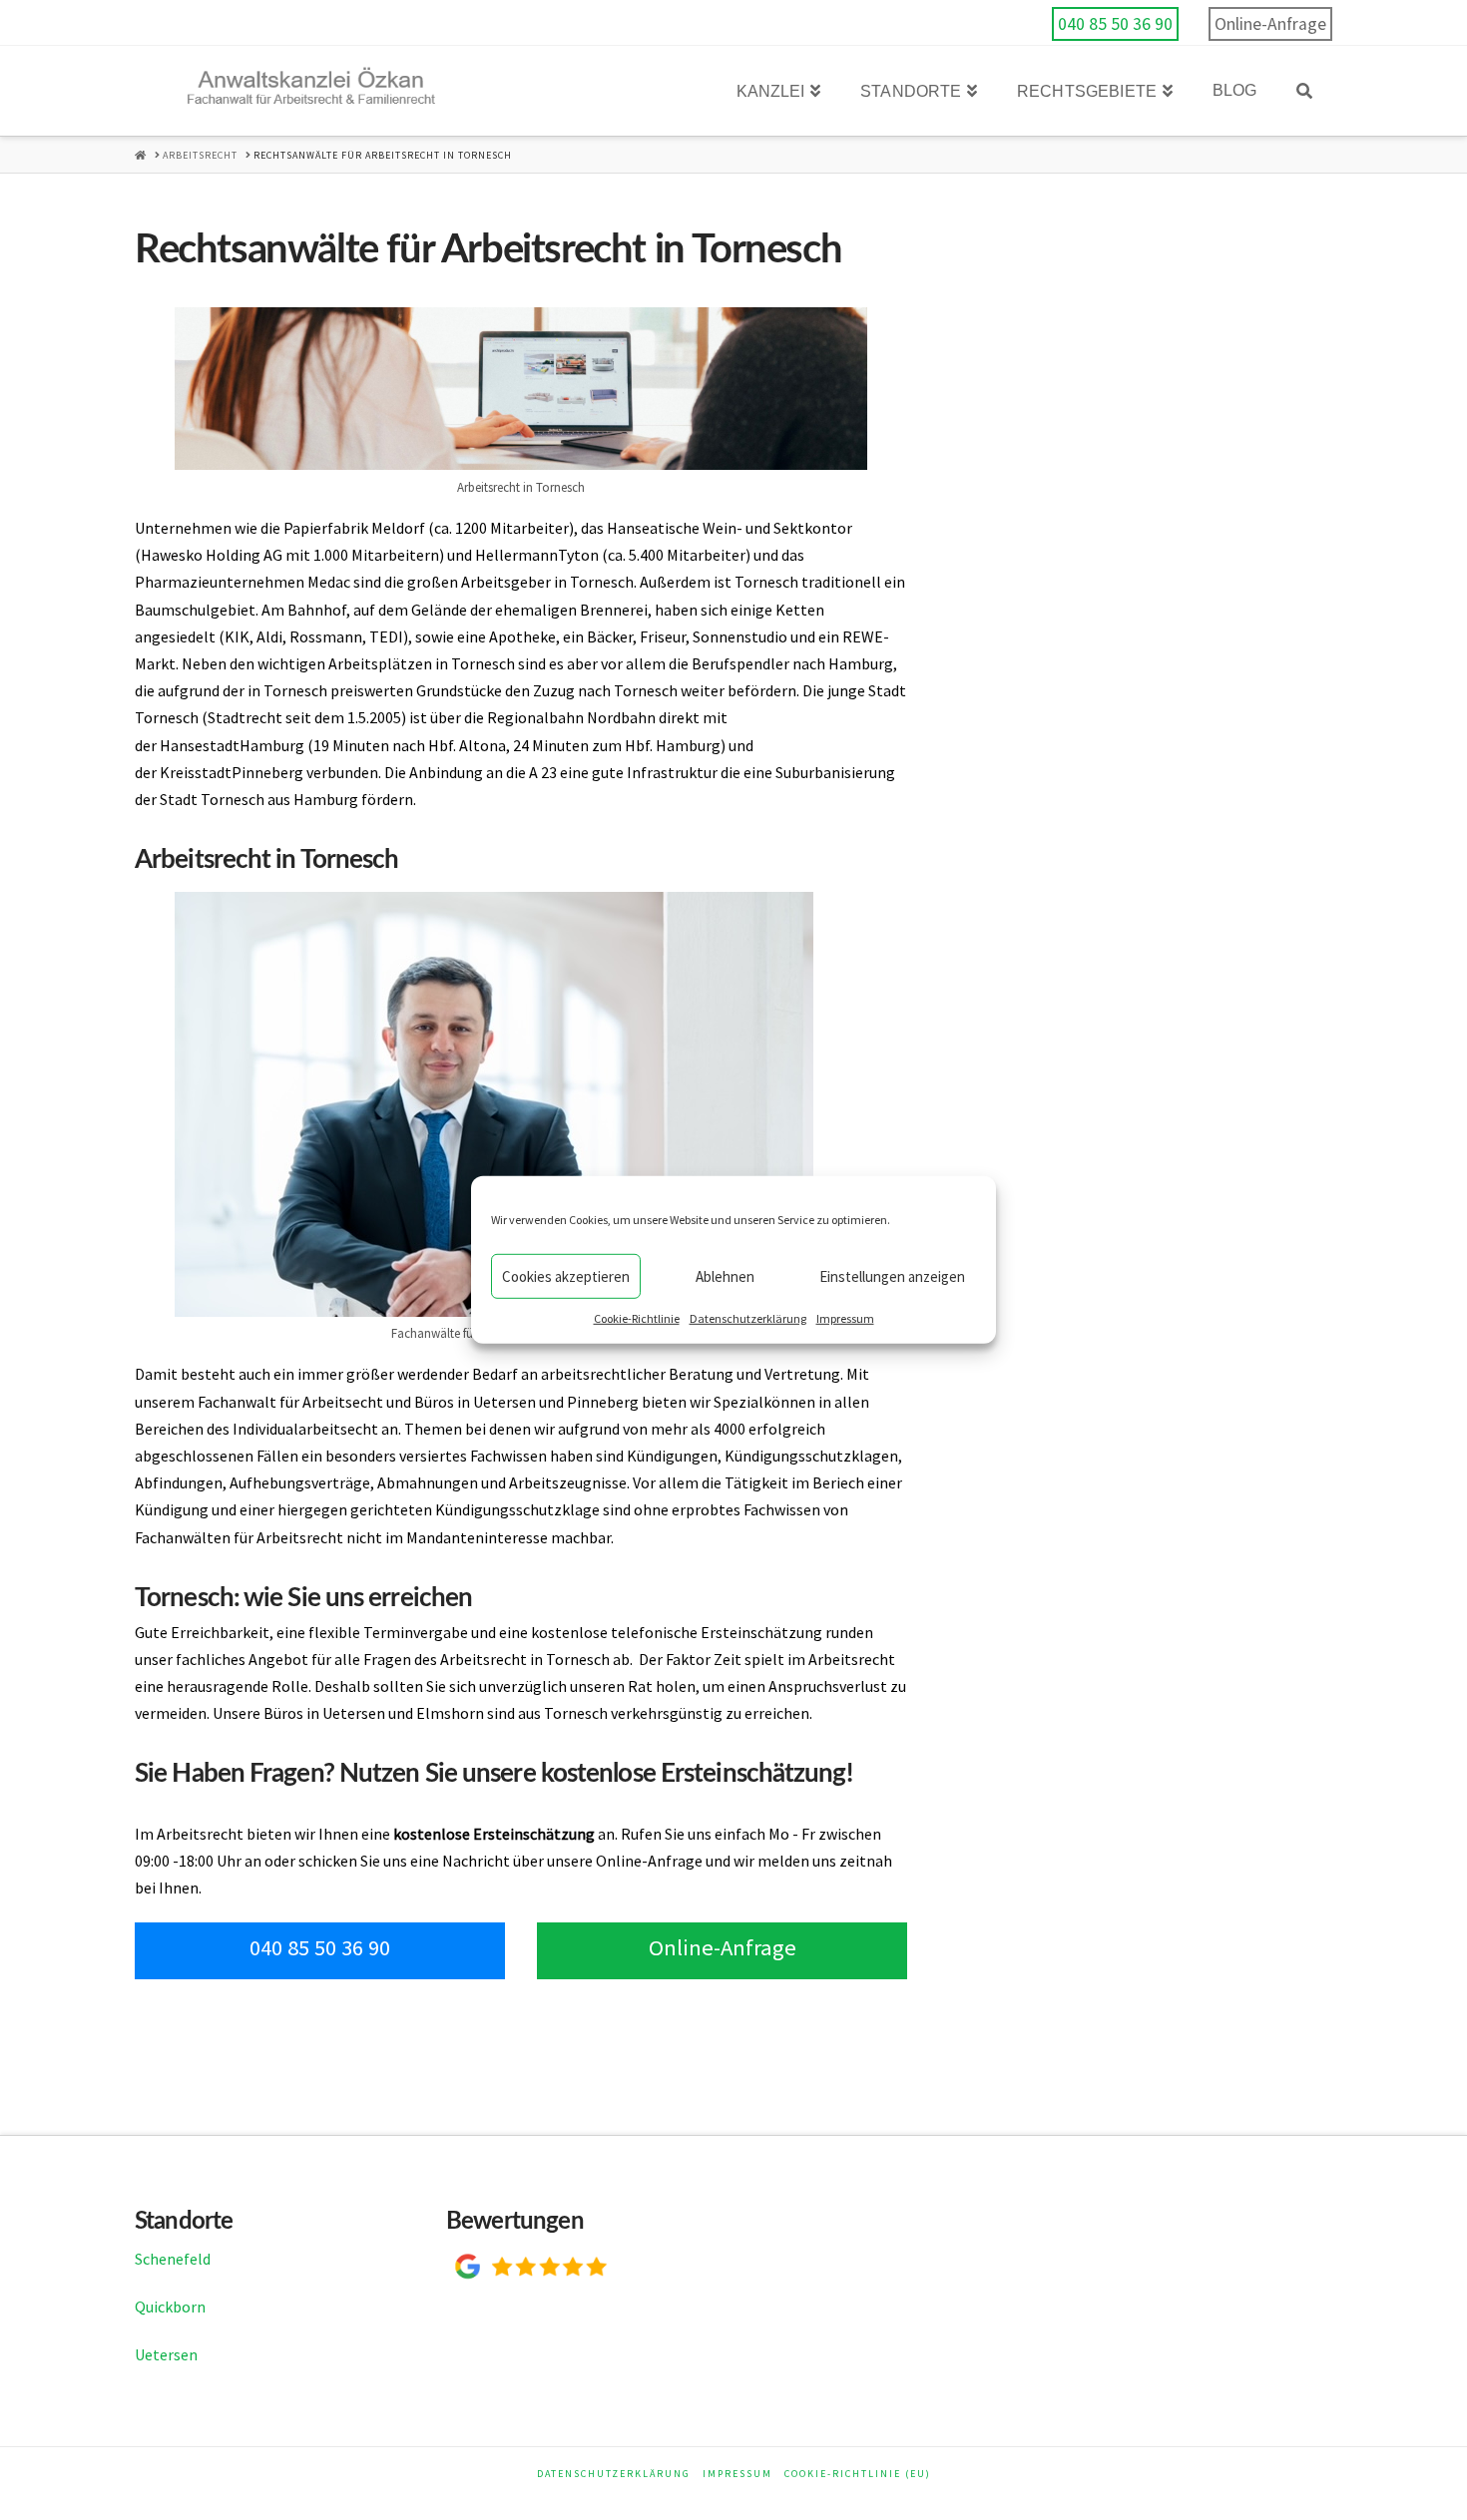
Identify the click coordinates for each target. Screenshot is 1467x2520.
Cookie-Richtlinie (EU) (858, 2474)
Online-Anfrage (1270, 24)
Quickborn (170, 2307)
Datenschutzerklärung (748, 1318)
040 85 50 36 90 (1115, 24)
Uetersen (166, 2354)
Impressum (845, 1318)
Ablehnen (725, 1275)
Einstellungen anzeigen (892, 1275)
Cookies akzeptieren (566, 1275)
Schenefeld (173, 2259)
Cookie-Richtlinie (637, 1318)
